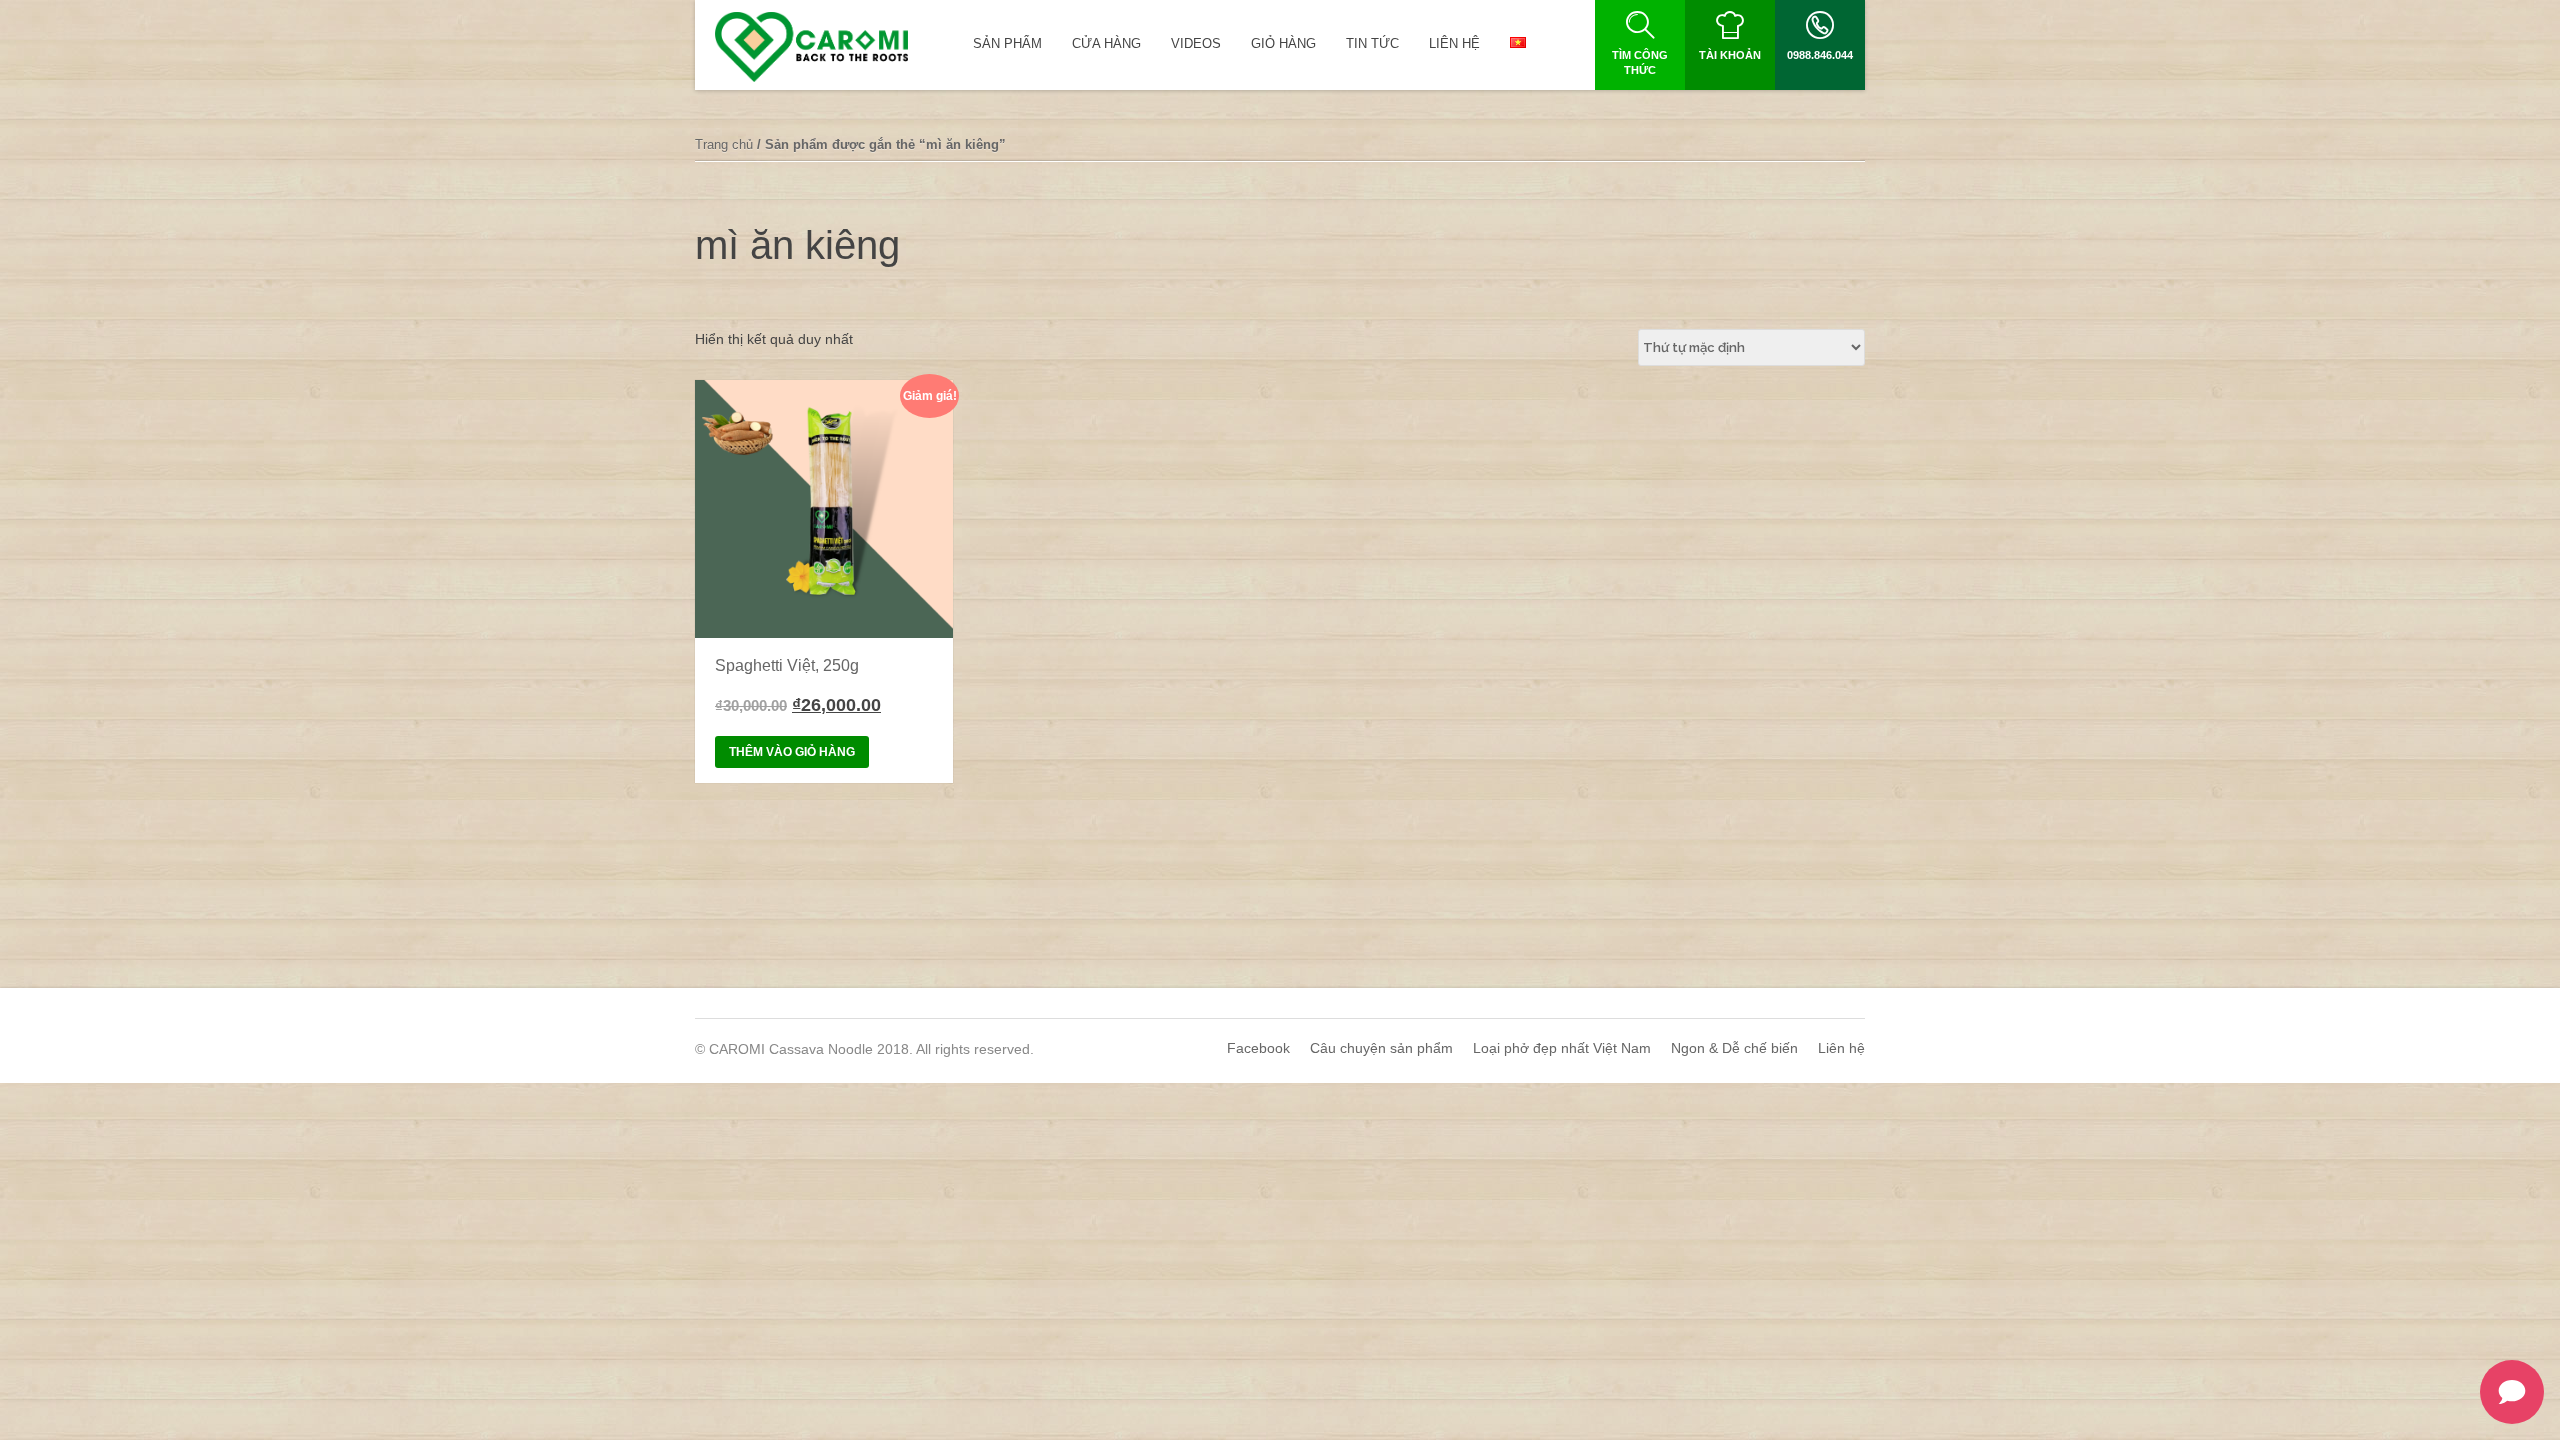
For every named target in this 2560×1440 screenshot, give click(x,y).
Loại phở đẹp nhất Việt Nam (1562, 1048)
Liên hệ (1841, 1048)
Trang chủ (724, 144)
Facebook (1258, 1048)
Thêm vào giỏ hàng (792, 752)
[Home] (811, 47)
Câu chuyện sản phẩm (1381, 1048)
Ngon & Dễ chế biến (1734, 1048)
